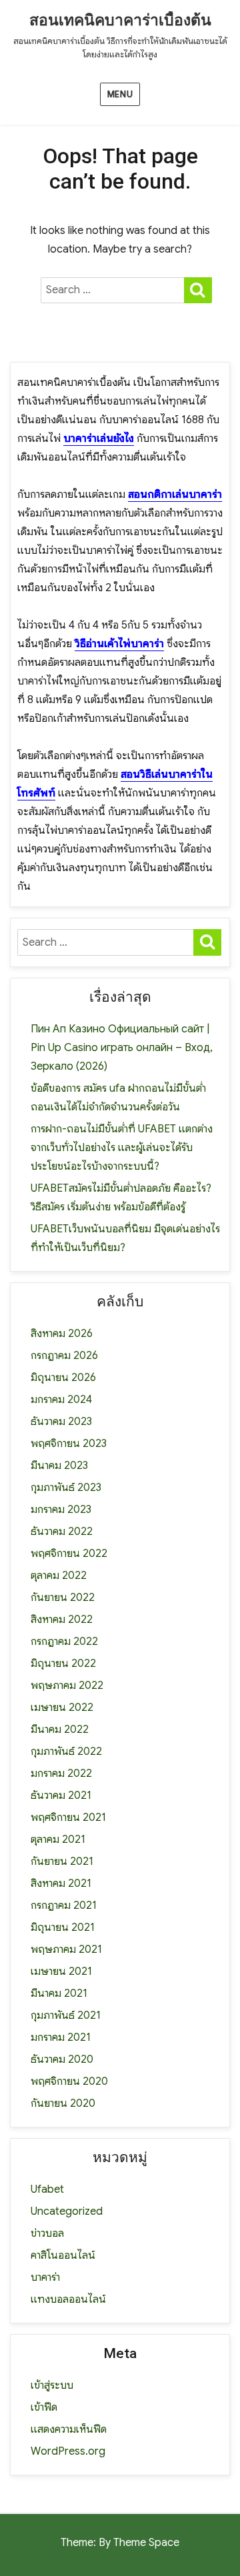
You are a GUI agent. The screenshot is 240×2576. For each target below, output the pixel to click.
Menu (120, 94)
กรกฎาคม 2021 (64, 1906)
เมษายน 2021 (61, 1971)
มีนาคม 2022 (60, 1730)
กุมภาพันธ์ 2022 (66, 1752)
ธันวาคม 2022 (62, 1532)
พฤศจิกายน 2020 (69, 2081)
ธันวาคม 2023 (61, 1422)
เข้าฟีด (44, 2407)
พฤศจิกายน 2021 (68, 1818)
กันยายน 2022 (63, 1598)
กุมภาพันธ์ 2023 (66, 1488)
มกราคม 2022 (61, 1774)
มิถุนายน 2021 (63, 1928)
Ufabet (47, 2189)
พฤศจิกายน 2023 (69, 1444)
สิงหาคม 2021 (61, 1884)
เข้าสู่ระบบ (52, 2385)
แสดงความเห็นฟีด (69, 2429)
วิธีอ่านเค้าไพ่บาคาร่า (119, 644)
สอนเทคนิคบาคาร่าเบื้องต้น (120, 20)
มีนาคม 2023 (59, 1466)
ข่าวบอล (47, 2233)
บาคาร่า (45, 2277)
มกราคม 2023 (61, 1510)
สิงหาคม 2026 (62, 1334)
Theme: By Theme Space (120, 2543)
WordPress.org (68, 2451)
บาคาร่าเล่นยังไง (99, 439)
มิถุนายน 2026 (63, 1378)
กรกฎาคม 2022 (64, 1642)
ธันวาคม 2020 (62, 2059)
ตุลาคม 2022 (59, 1576)
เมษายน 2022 (62, 1708)
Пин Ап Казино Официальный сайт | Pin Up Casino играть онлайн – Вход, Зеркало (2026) (122, 1048)
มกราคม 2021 (61, 2037)
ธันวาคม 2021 (61, 1796)
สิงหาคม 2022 (62, 1620)
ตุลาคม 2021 (58, 1840)
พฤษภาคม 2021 (66, 1949)
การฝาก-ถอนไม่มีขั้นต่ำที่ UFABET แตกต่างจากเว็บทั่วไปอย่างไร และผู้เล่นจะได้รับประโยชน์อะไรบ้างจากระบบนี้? (122, 1148)
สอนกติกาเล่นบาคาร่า (175, 495)
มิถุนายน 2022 (63, 1664)
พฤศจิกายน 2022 (69, 1554)
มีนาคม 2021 (59, 1993)
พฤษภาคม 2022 (67, 1686)
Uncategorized (67, 2211)
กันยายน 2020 (63, 2103)
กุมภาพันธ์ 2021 (66, 2015)
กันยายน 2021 (62, 1862)
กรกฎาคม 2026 (64, 1356)
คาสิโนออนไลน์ (63, 2255)
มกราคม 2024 (61, 1400)
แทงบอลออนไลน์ (68, 2299)
